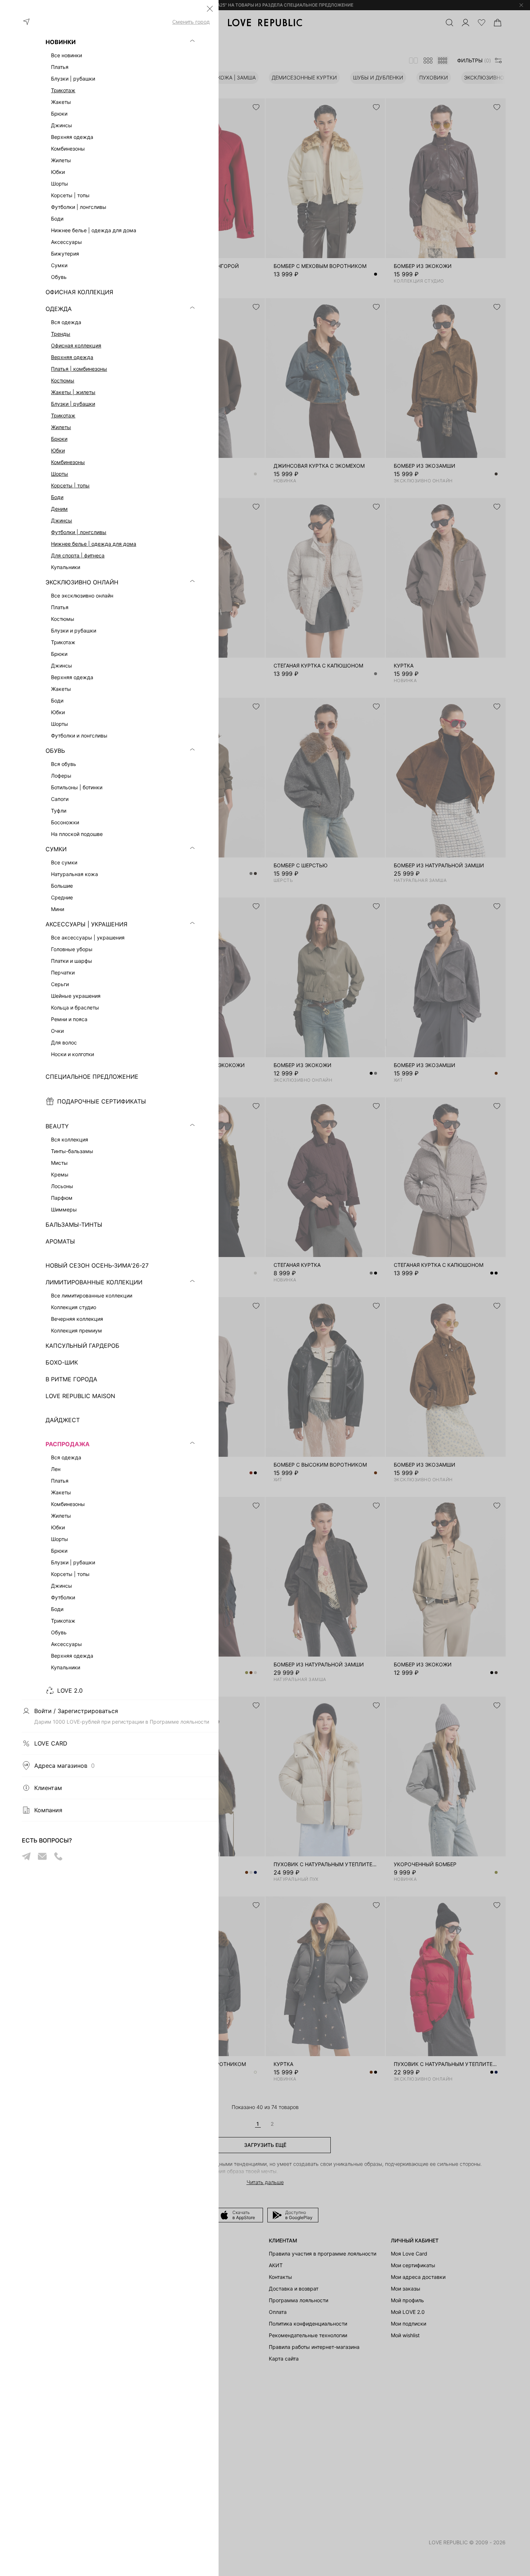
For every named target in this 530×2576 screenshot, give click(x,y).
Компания (48, 1810)
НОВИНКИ (61, 42)
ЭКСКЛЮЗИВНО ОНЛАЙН (82, 582)
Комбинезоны (68, 462)
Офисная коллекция (76, 345)
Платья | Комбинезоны (79, 369)
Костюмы (63, 380)
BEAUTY (57, 1126)
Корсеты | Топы (70, 485)
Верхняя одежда (72, 357)
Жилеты (61, 427)
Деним (59, 509)
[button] (210, 9)
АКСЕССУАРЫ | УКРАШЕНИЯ (87, 924)
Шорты (60, 474)
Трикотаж (63, 90)
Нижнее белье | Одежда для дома (94, 544)
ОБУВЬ (55, 751)
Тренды (61, 334)
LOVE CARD (51, 1743)
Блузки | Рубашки (73, 404)
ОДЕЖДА (59, 309)
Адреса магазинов (64, 1766)
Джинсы (62, 520)
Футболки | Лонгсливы (79, 532)
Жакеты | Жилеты (73, 392)
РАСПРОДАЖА (68, 1444)
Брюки (59, 439)
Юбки (58, 450)
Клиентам (48, 1788)
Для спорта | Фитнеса (78, 555)
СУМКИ (56, 849)
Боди (57, 497)
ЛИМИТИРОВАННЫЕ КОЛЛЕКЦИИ (94, 1282)
